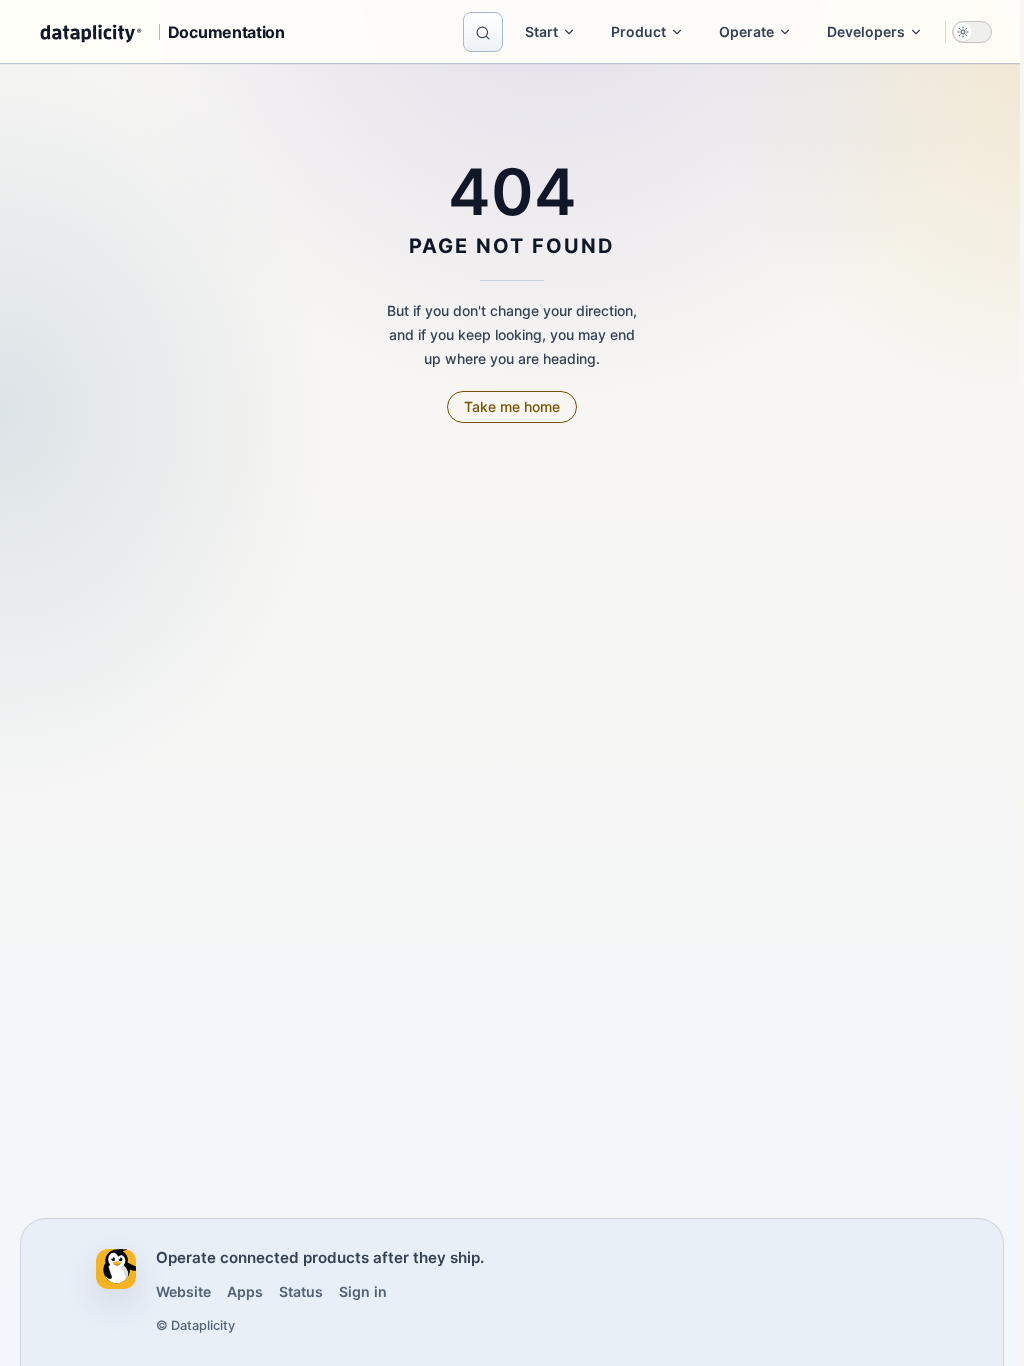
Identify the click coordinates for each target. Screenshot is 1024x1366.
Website (183, 1291)
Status (301, 1291)
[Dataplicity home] (116, 1269)
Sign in (363, 1291)
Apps (245, 1291)
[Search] (483, 32)
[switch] (972, 32)
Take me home (512, 406)
